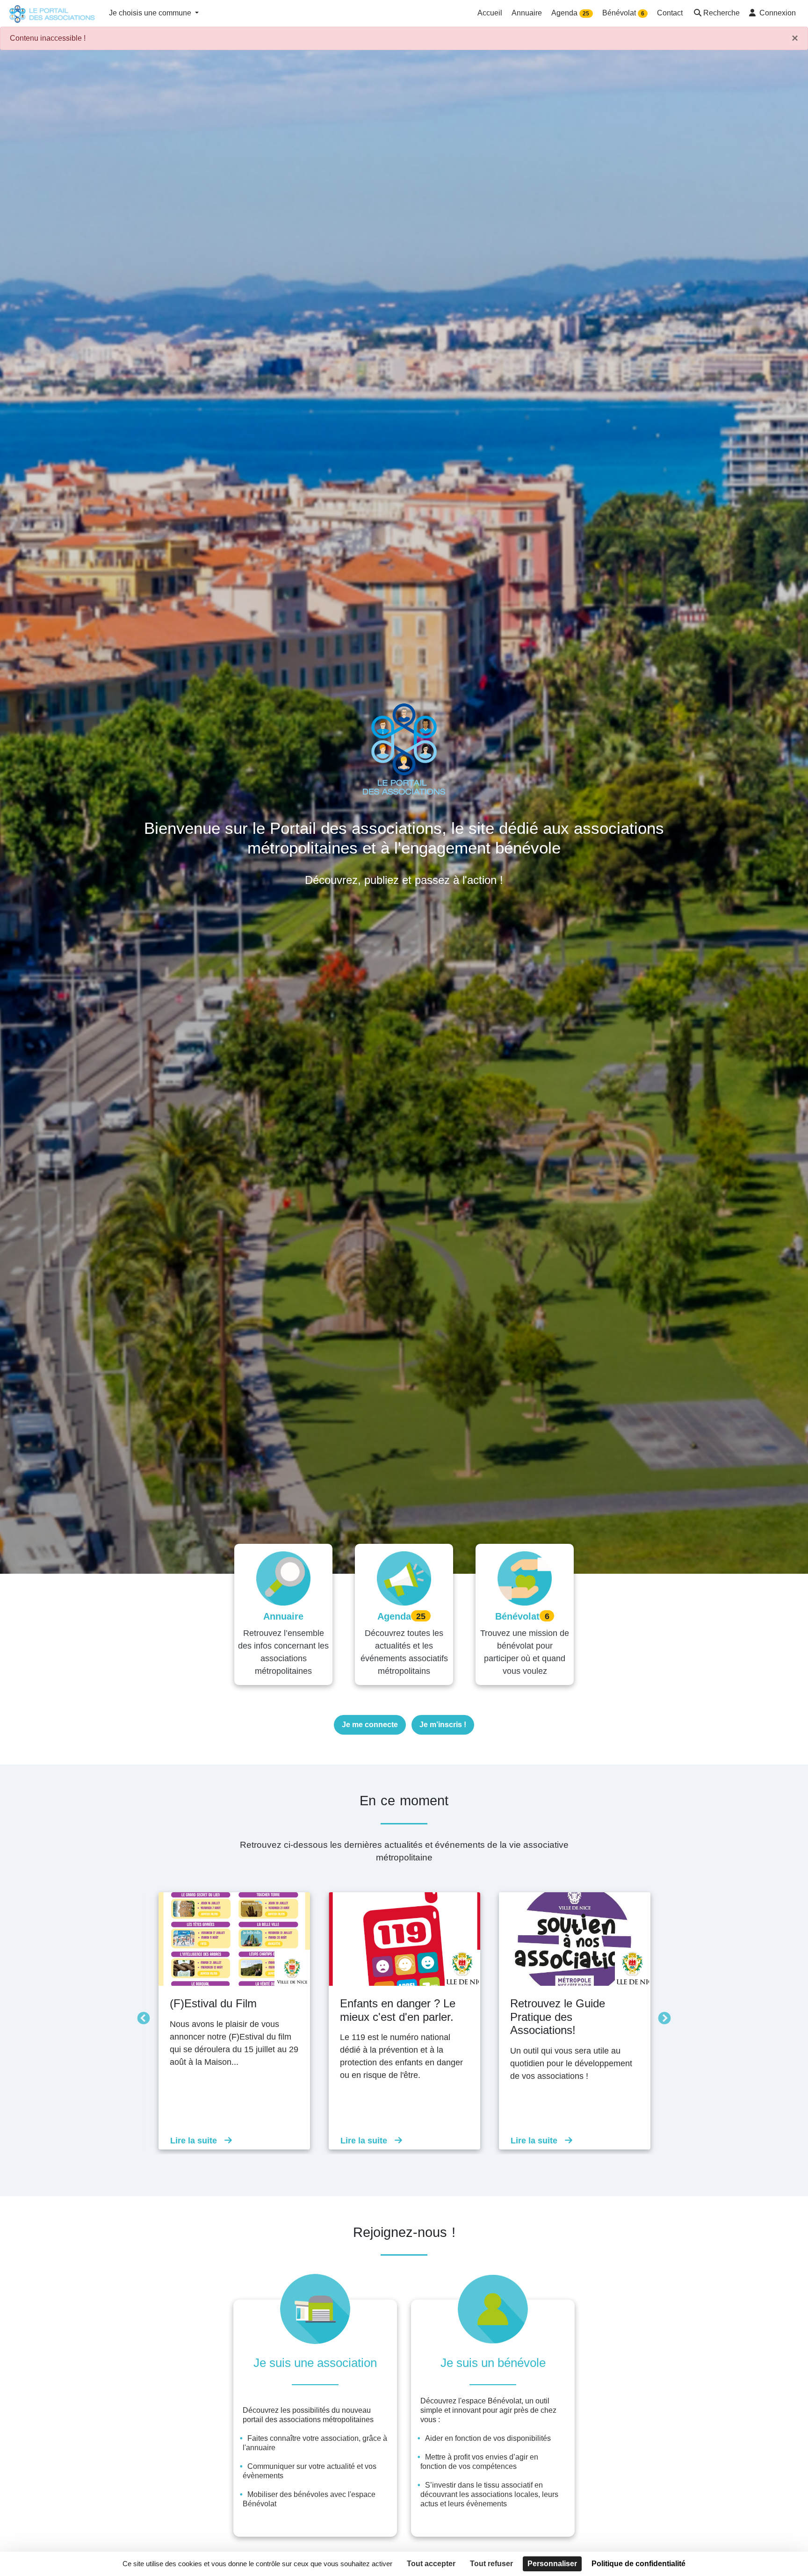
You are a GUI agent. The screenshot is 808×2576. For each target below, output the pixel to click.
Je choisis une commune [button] (151, 13)
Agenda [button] (570, 13)
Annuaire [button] (527, 13)
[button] (716, 14)
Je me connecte (370, 1725)
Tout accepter (431, 2564)
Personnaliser (552, 2564)
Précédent (141, 2016)
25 (586, 14)
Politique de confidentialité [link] (638, 2564)
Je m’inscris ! (443, 1725)
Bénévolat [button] (623, 13)
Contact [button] (670, 13)
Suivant (662, 2016)
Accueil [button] (490, 13)
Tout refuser (491, 2564)
